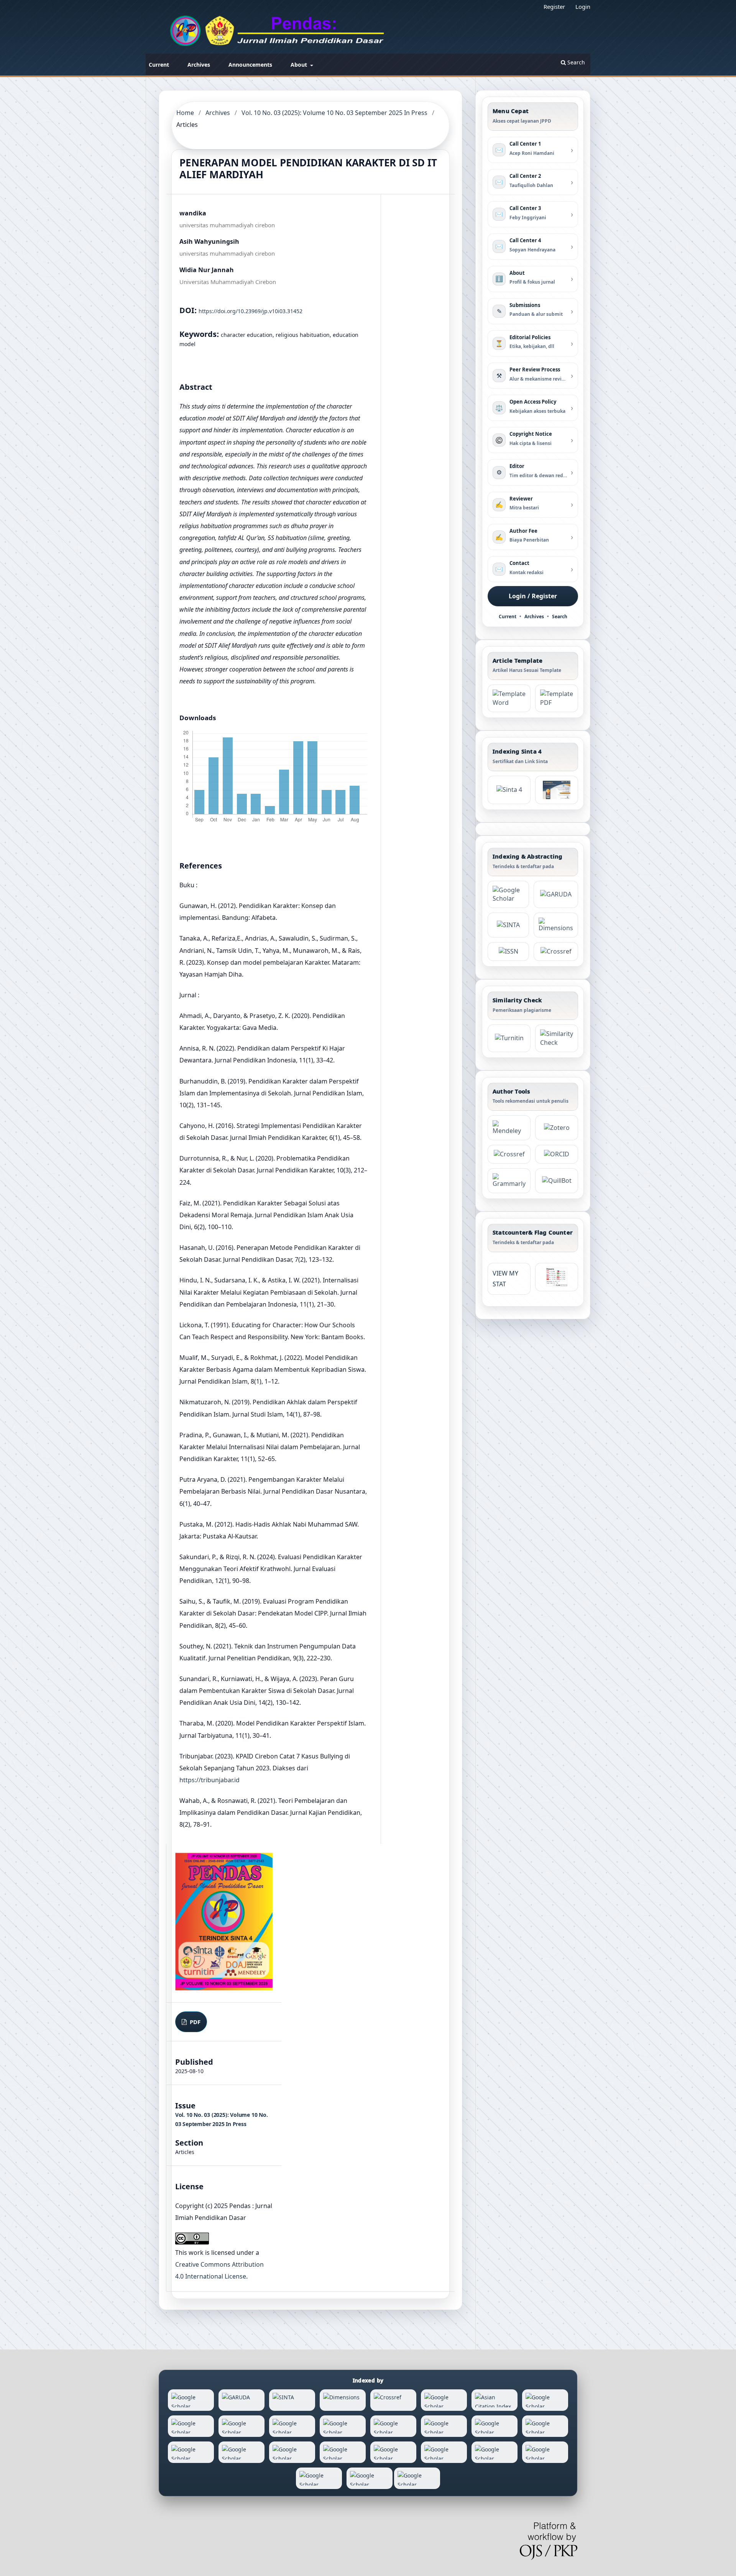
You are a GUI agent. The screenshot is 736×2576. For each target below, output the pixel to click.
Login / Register (533, 596)
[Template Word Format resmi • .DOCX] (509, 698)
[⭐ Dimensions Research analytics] (556, 925)
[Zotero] (557, 1128)
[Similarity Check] (557, 1038)
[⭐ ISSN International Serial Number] (508, 951)
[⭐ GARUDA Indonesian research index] (556, 895)
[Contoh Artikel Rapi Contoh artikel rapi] (557, 698)
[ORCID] (557, 1154)
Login (583, 7)
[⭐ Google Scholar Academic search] (508, 895)
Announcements (250, 65)
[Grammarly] (509, 1181)
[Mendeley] (509, 1128)
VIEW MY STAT (505, 1279)
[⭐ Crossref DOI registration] (556, 951)
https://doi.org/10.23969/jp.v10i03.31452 (251, 311)
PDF (194, 2022)
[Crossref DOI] (509, 1154)
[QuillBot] (557, 1181)
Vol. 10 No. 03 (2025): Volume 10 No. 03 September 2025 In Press (334, 113)
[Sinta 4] (557, 790)
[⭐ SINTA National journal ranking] (508, 925)
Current (159, 65)
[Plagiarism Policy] (509, 790)
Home (185, 113)
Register (554, 7)
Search (575, 62)
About (300, 65)
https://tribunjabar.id (209, 1780)
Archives (199, 65)
